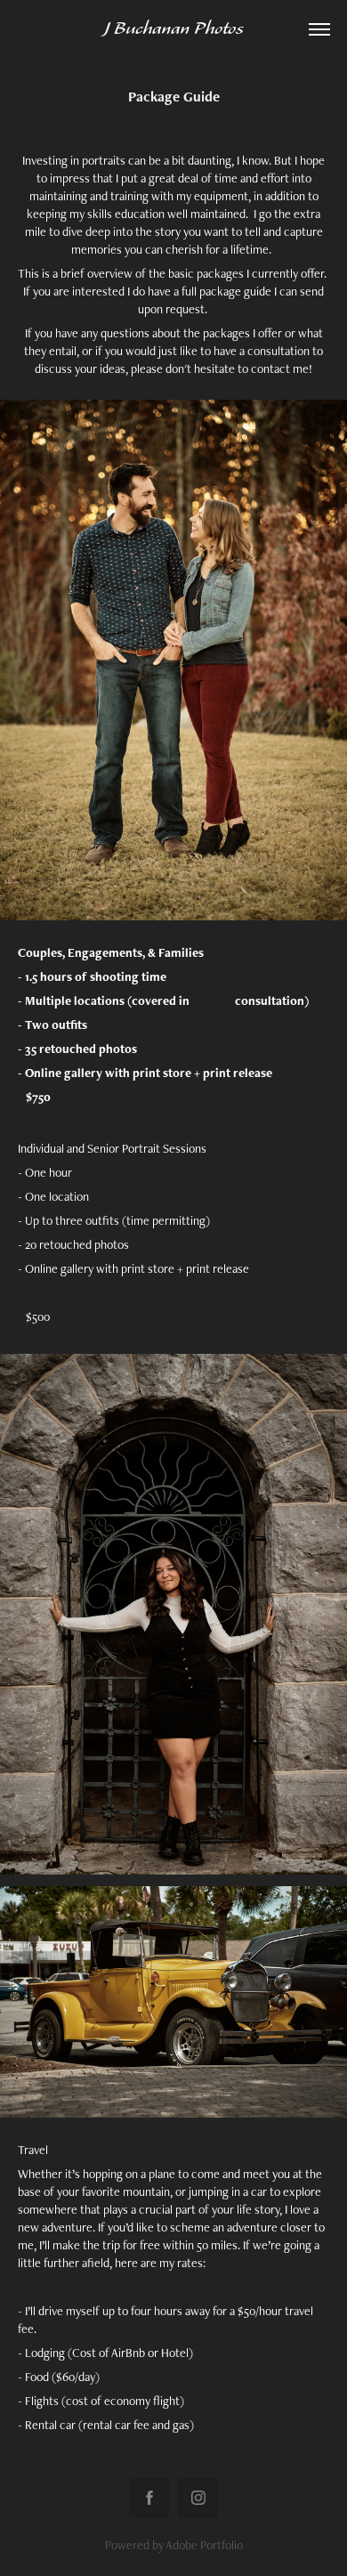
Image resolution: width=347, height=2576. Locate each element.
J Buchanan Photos (173, 29)
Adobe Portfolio (204, 2545)
